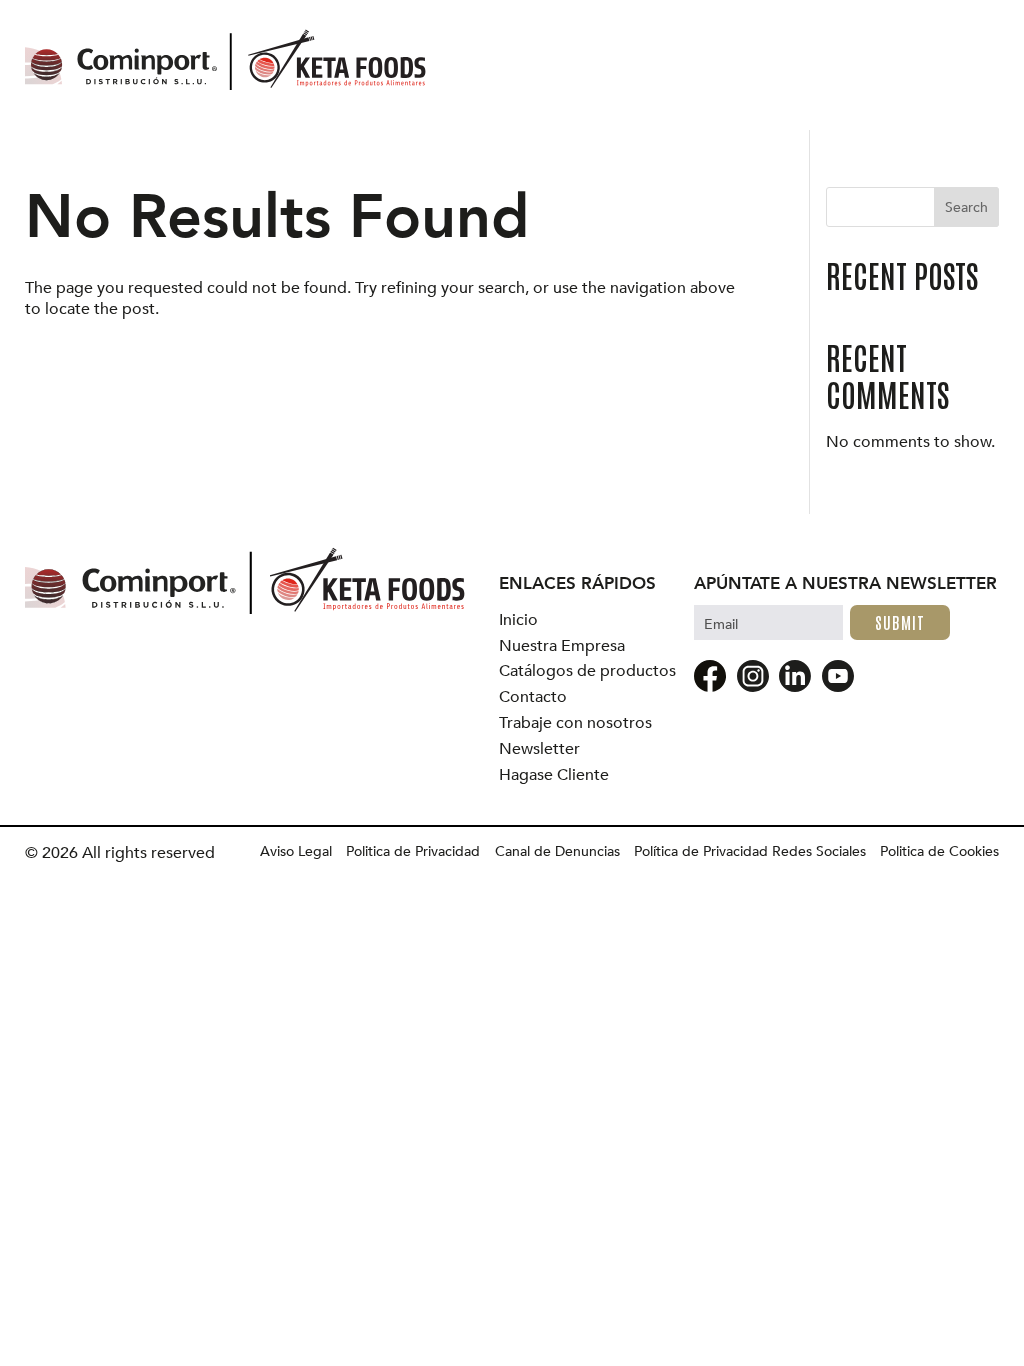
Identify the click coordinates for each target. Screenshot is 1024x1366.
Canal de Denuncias (557, 852)
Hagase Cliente (554, 775)
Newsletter (539, 749)
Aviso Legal (296, 852)
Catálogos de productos (587, 671)
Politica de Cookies (939, 852)
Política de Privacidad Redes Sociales (750, 852)
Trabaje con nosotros (575, 723)
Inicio (518, 620)
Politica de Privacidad (413, 852)
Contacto (533, 697)
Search (966, 207)
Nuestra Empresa (562, 646)
